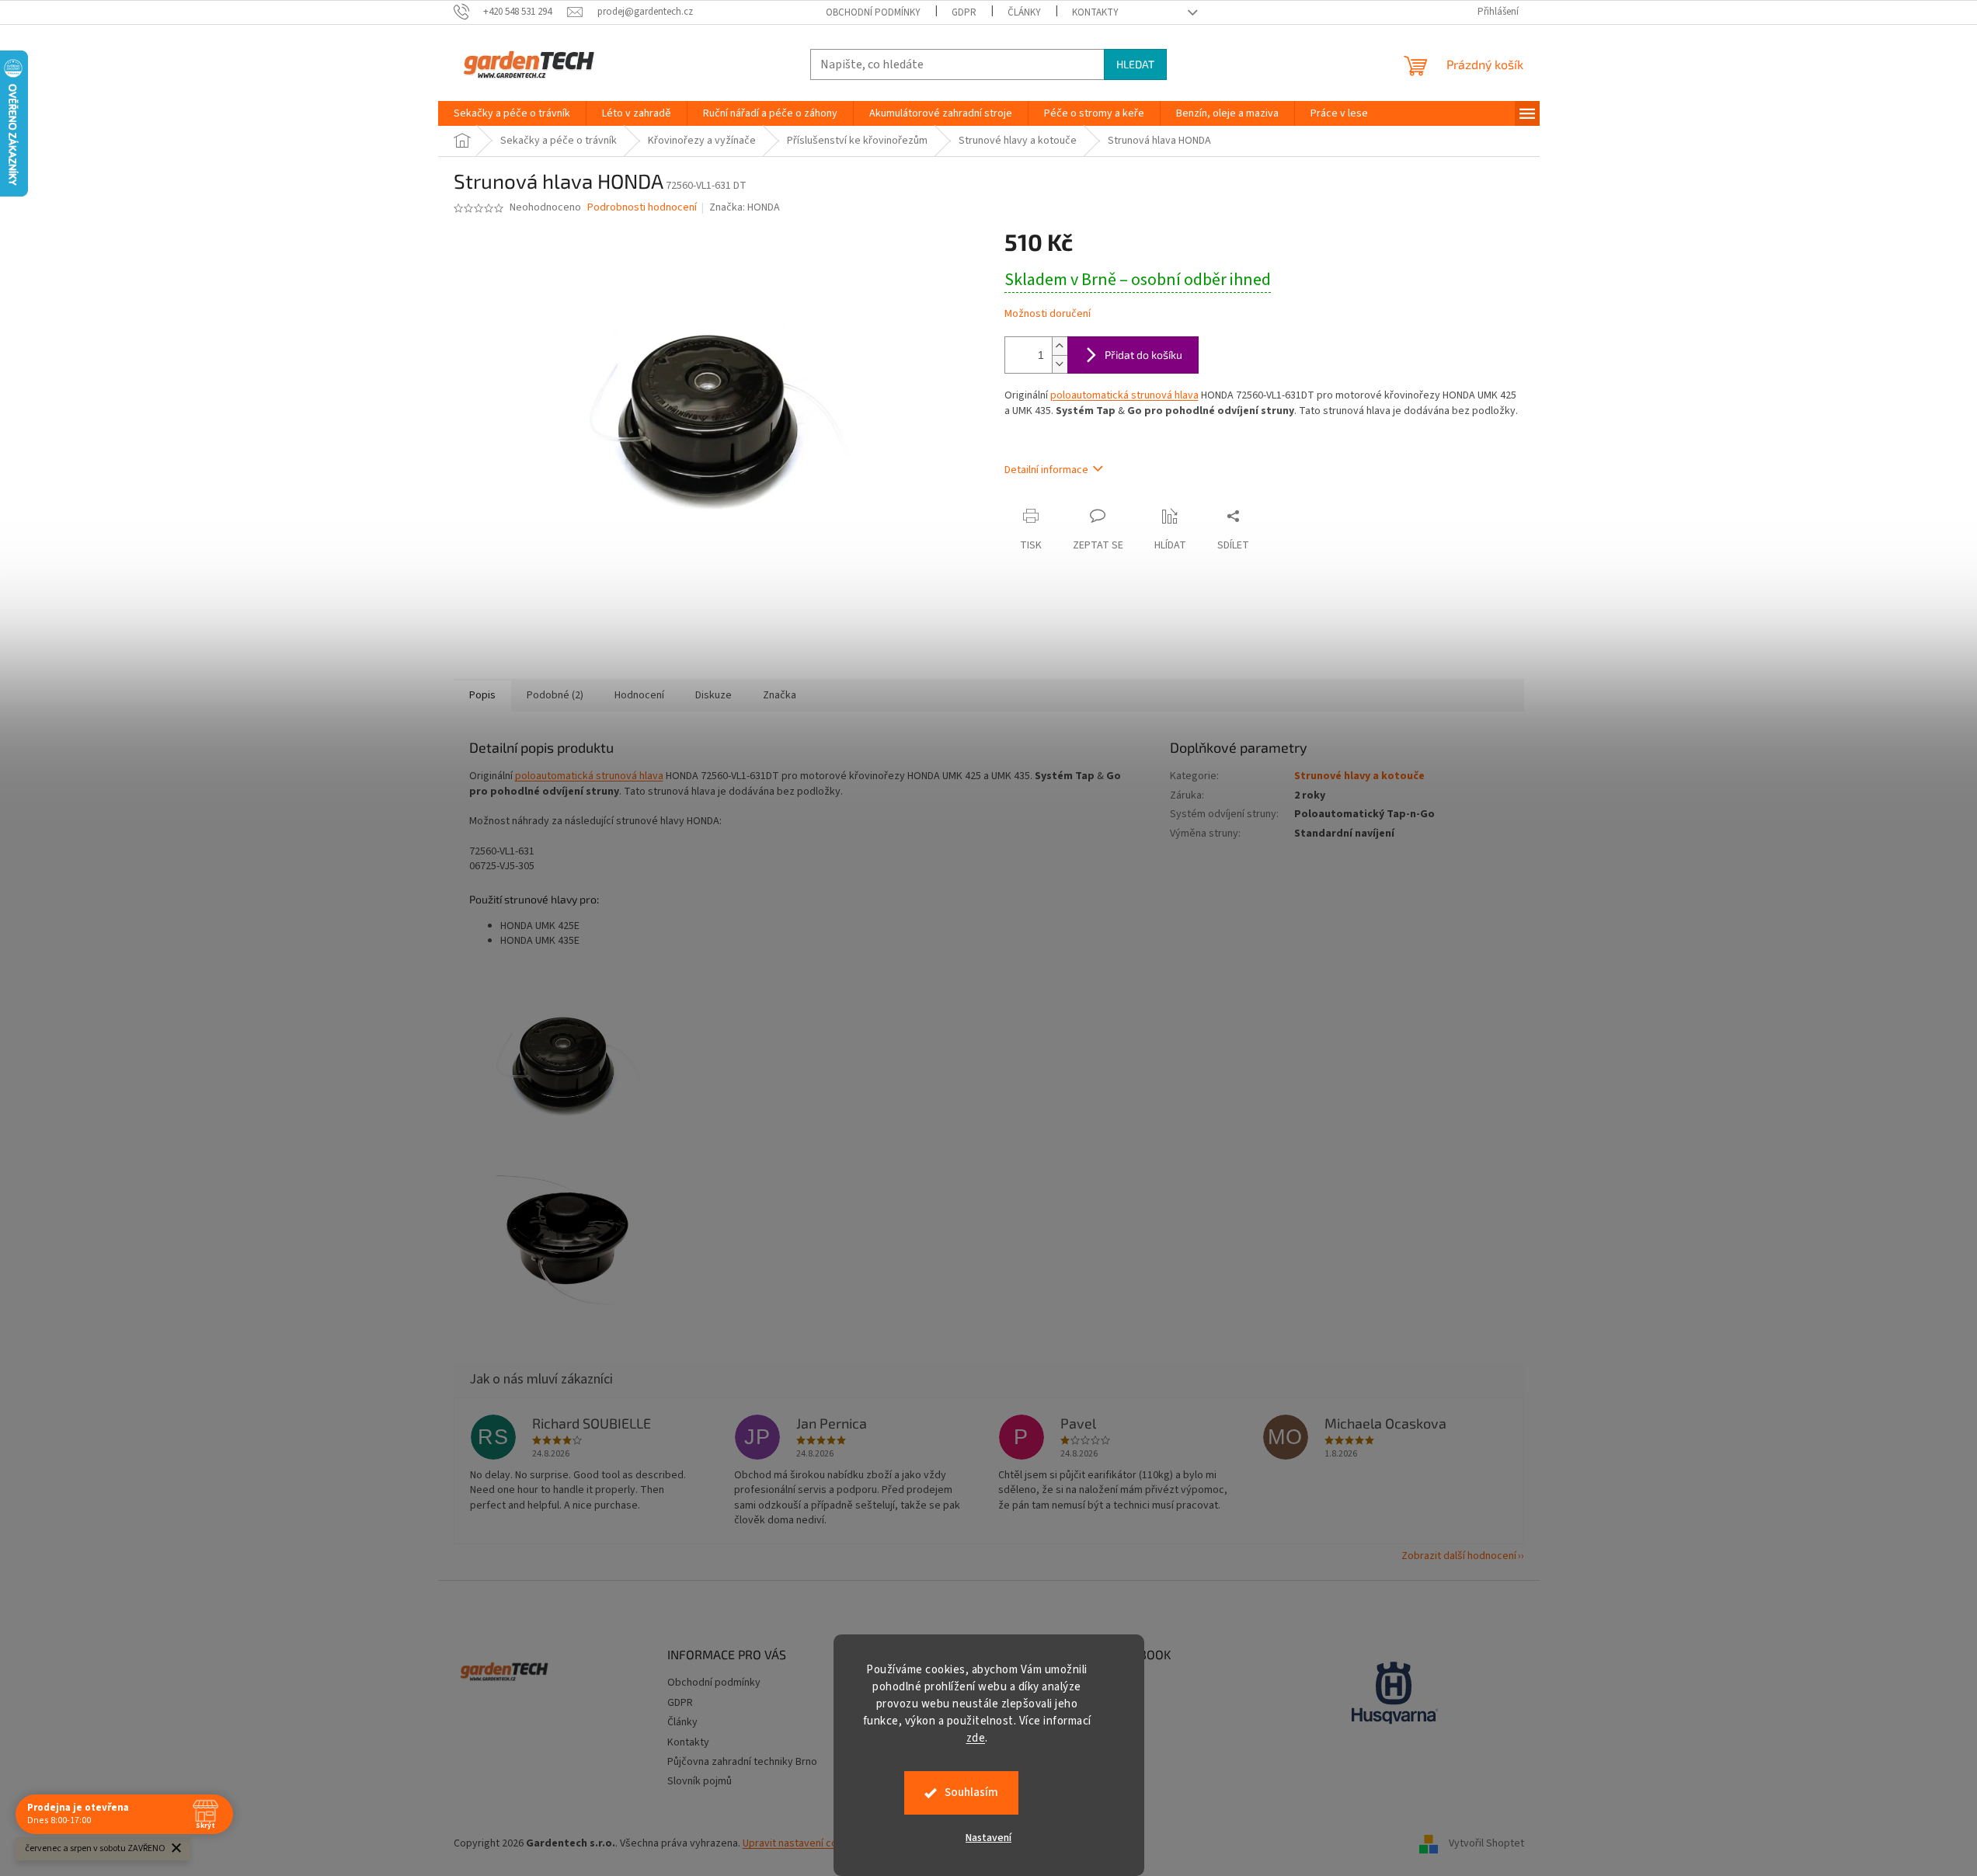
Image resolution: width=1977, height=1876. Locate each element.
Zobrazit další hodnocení (1459, 1556)
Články (1024, 12)
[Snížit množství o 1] (1060, 364)
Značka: (745, 207)
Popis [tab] (482, 695)
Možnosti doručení (1048, 314)
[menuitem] (512, 113)
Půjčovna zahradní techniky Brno (742, 1762)
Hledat (1135, 64)
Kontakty (1095, 12)
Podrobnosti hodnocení (642, 208)
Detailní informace (1046, 470)
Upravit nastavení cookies (803, 1843)
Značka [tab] (780, 695)
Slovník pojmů (700, 1781)
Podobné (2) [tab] (555, 695)
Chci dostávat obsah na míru (989, 1078)
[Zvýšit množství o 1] (1060, 346)
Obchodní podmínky (873, 12)
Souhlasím (971, 1792)
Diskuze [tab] (714, 695)
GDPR (964, 12)
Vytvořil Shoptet (1486, 1844)
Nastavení (988, 1838)
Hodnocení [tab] (639, 695)
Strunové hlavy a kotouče (1359, 776)
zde (976, 1738)
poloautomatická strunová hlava (1124, 395)
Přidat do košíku (1143, 355)
